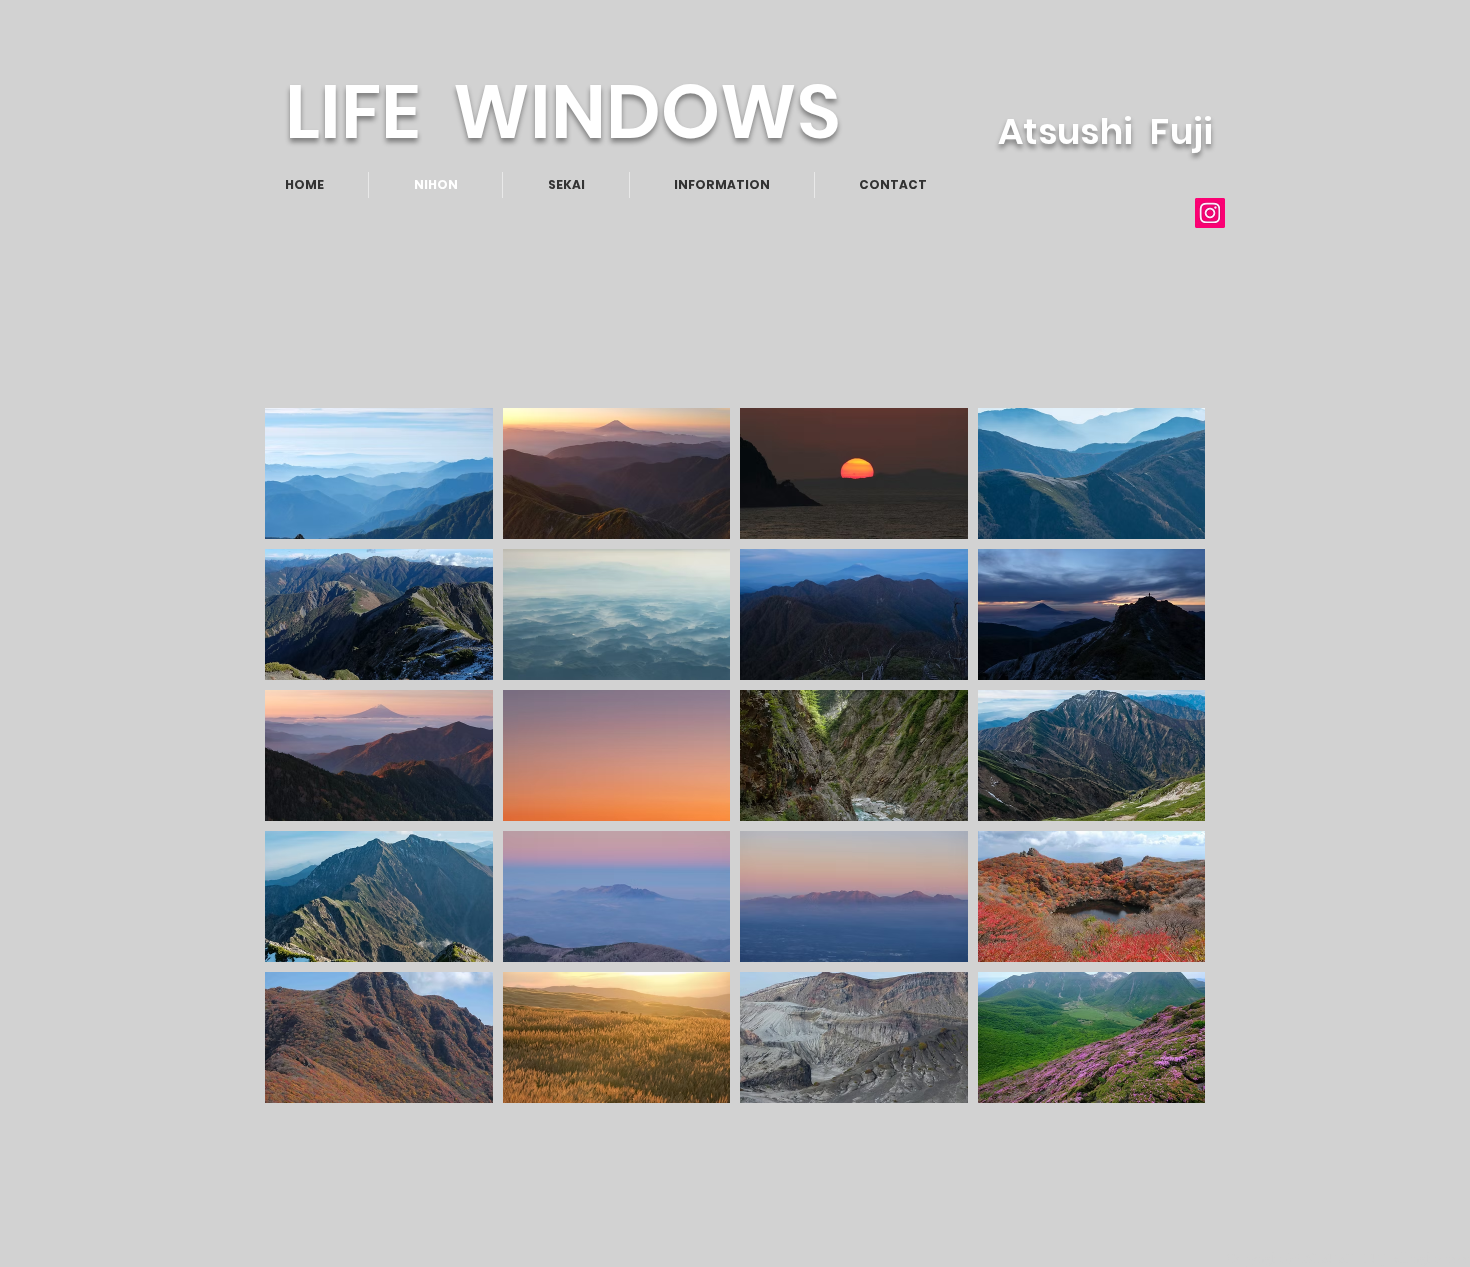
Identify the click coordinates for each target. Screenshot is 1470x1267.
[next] (1162, 773)
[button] (379, 473)
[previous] (307, 773)
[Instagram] (1210, 213)
